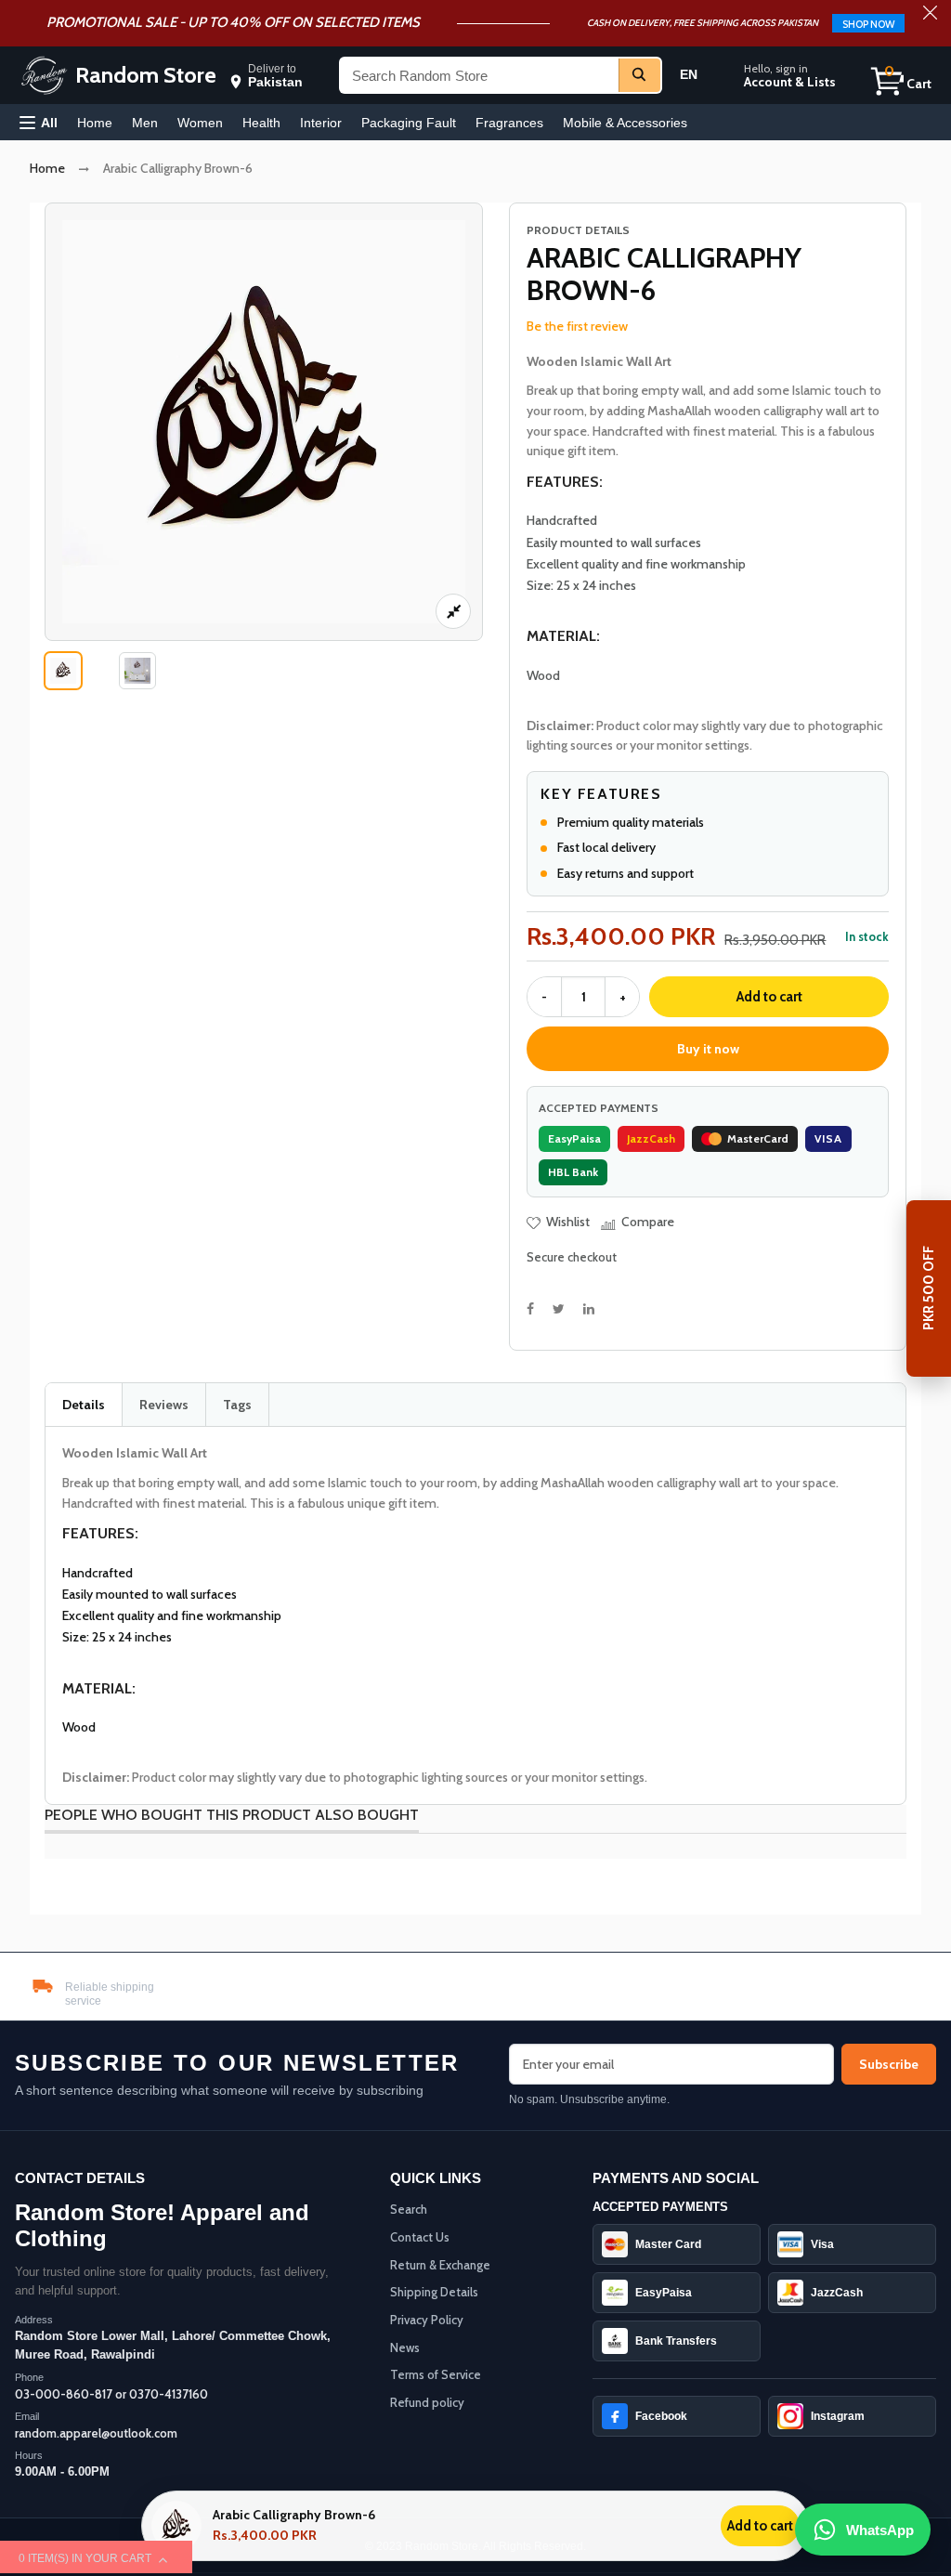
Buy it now (708, 1049)
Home (95, 123)
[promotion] (930, 15)
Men (145, 123)
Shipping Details (434, 2292)
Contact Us (420, 2237)
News (405, 2347)
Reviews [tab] (164, 1405)
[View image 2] (137, 671)
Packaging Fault (409, 123)
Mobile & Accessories (625, 123)
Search (409, 2209)
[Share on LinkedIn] (589, 1309)
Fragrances (509, 123)
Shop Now (868, 24)
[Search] (639, 75)
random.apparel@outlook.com (96, 2433)
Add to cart (769, 997)
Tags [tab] (237, 1405)
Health (261, 123)
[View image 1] (63, 671)
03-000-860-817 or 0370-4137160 (111, 2394)
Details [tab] (84, 1405)
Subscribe (889, 2064)
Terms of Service (436, 2374)
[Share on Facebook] (530, 1309)
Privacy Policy (427, 2320)
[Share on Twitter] (559, 1309)
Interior (321, 123)
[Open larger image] (453, 611)
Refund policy (427, 2402)
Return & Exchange (440, 2265)
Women (200, 123)
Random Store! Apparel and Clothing (162, 2225)
